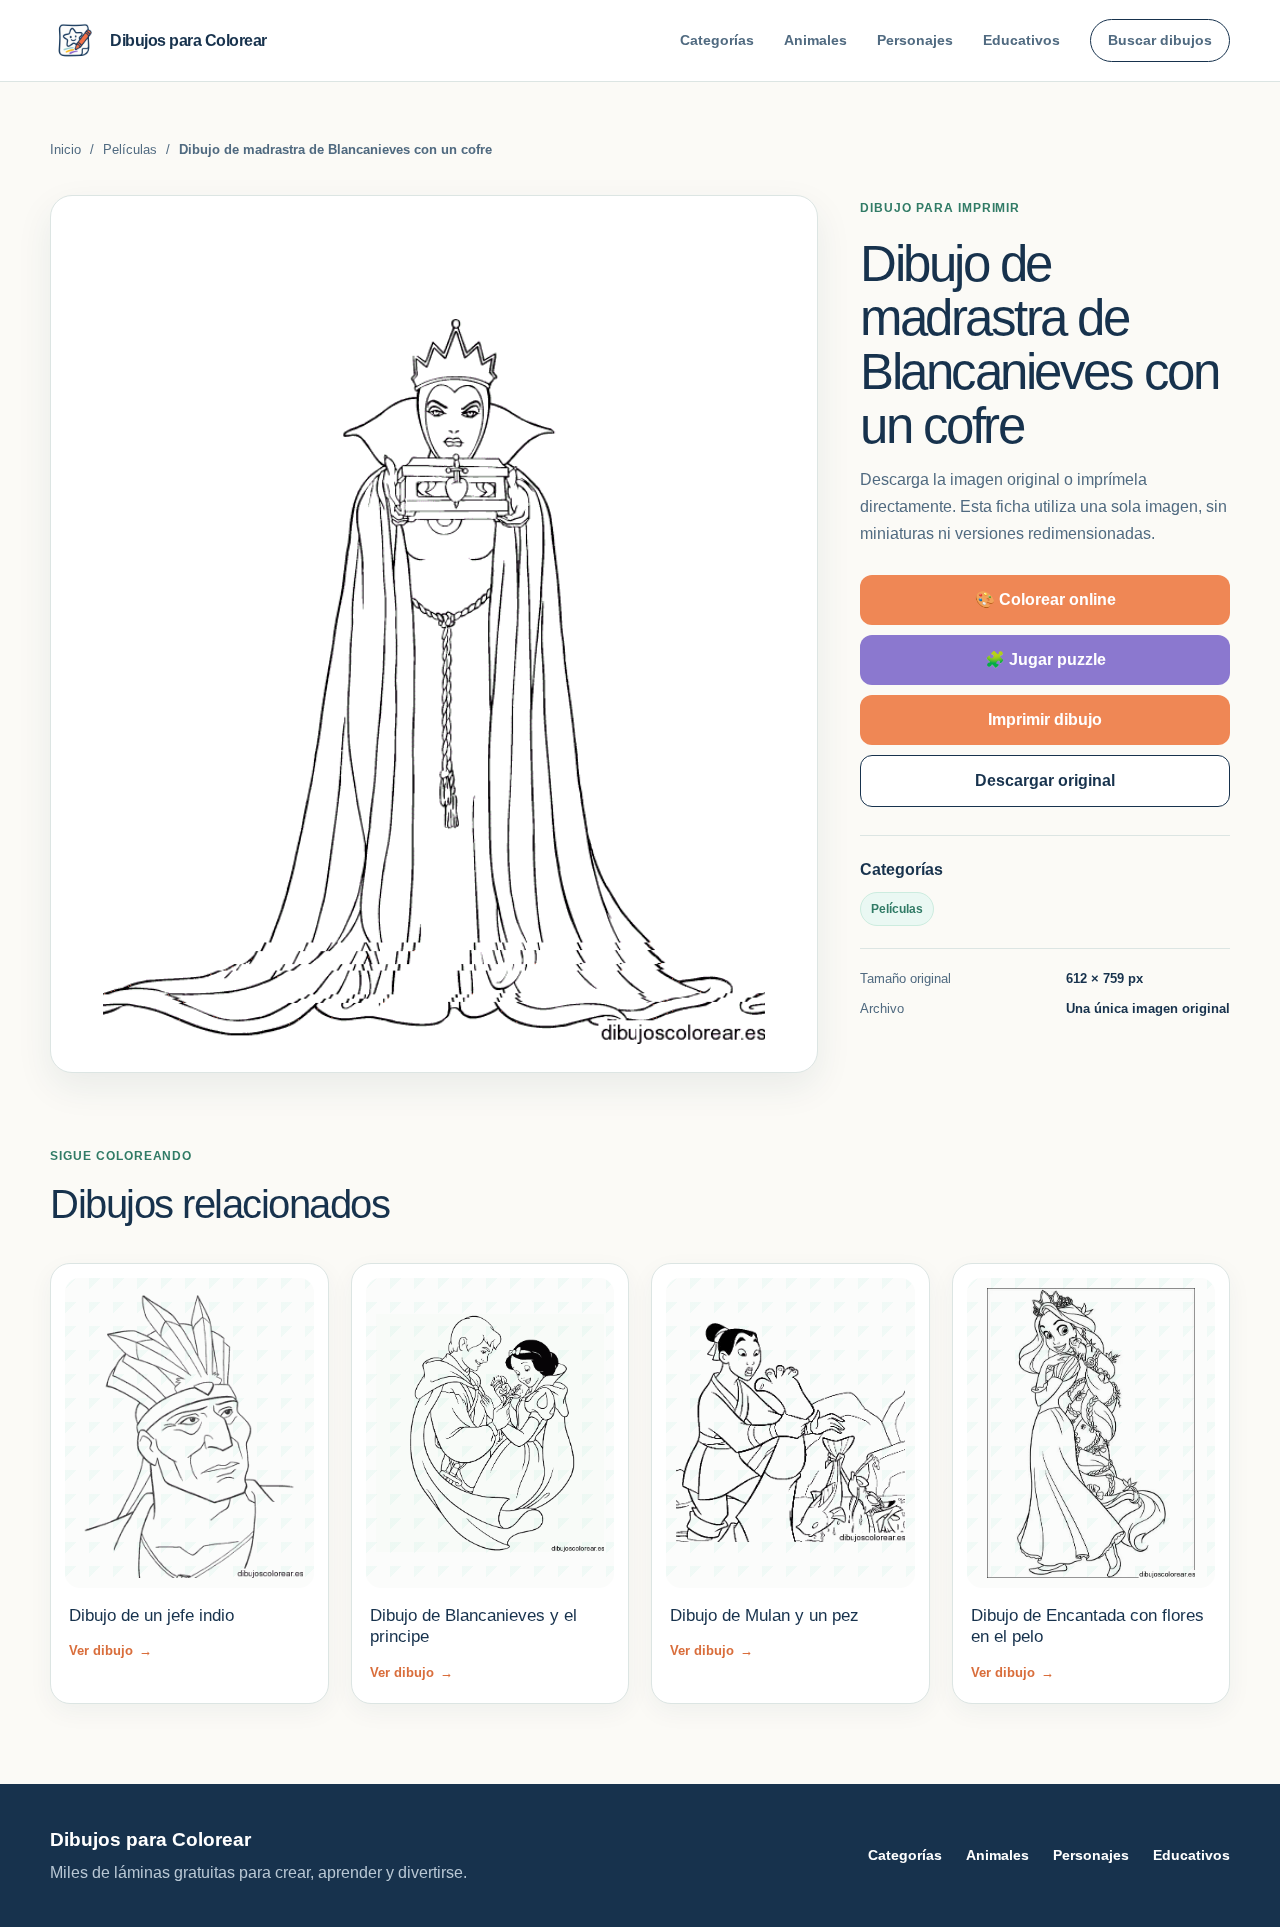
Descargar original (1045, 780)
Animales (815, 40)
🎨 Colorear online (1045, 599)
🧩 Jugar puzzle (1045, 659)
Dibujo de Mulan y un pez (764, 1615)
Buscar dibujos (1160, 40)
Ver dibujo (110, 1650)
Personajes (915, 40)
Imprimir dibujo (1045, 719)
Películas (130, 149)
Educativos (1021, 40)
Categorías (717, 40)
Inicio (65, 149)
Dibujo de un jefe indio (151, 1615)
